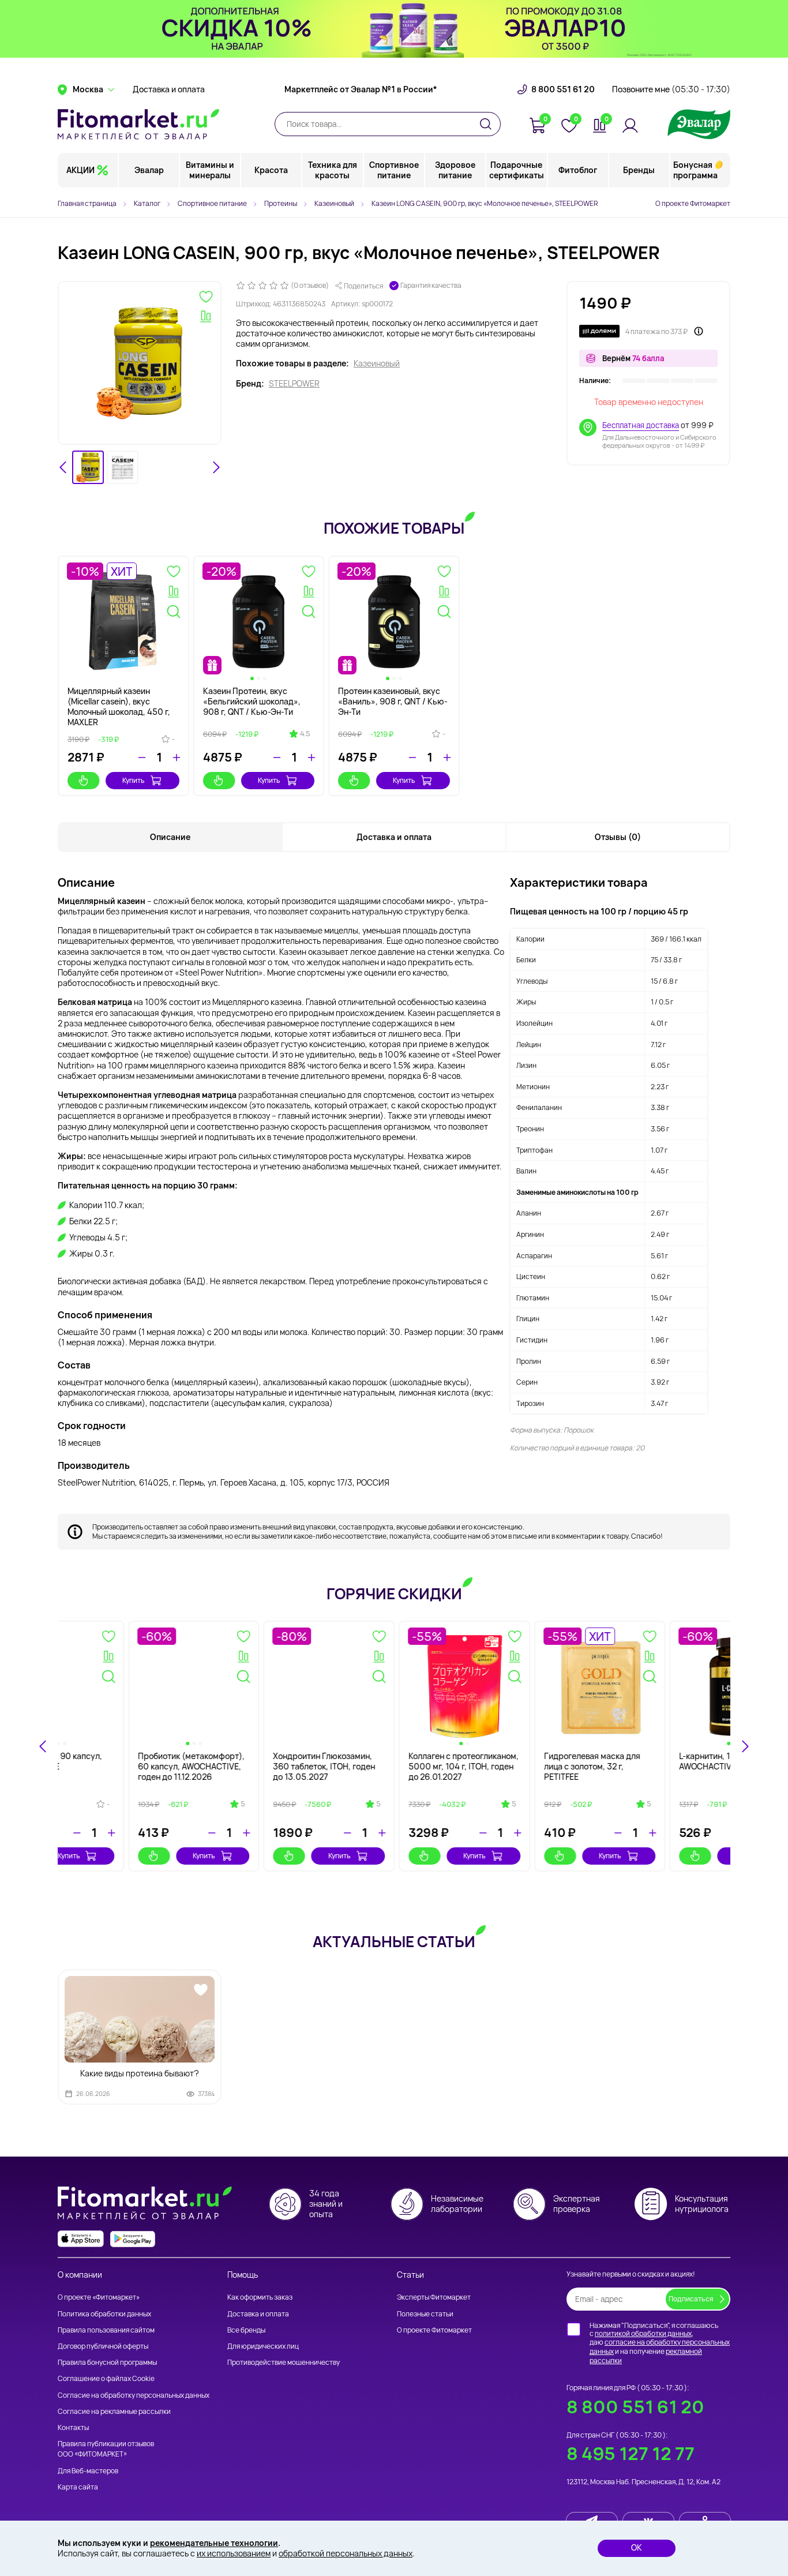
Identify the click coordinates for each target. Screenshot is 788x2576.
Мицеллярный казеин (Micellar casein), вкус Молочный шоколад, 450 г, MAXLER (119, 707)
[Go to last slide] (63, 467)
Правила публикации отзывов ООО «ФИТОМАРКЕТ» (106, 2449)
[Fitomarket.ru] (138, 124)
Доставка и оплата (169, 89)
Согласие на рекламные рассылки (114, 2411)
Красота (271, 170)
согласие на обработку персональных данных (660, 2347)
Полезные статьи (425, 2314)
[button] (88, 468)
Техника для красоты (333, 170)
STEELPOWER (294, 384)
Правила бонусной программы (107, 2362)
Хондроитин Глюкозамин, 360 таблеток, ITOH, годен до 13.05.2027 (660, 1766)
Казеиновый (377, 363)
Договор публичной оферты (103, 2346)
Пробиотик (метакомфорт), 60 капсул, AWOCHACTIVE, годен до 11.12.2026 (527, 1766)
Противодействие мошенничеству (284, 2362)
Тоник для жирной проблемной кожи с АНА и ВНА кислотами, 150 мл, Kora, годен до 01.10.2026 (253, 1772)
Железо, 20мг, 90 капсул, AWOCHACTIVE (388, 1761)
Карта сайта (78, 2487)
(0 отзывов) (310, 286)
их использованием (234, 2553)
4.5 (305, 734)
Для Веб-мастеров (88, 2471)
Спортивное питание (394, 170)
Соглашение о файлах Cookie (106, 2378)
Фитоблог (578, 170)
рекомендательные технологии (214, 2543)
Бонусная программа (695, 170)
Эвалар (149, 170)
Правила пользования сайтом (106, 2330)
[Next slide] (216, 467)
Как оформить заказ (260, 2297)
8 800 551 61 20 (563, 89)
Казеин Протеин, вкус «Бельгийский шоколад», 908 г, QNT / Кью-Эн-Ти (252, 701)
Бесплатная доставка (641, 425)
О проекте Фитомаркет (693, 203)
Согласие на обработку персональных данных (134, 2395)
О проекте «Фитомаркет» (99, 2297)
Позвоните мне (671, 89)
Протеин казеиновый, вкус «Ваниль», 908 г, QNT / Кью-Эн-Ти (393, 701)
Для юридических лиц (263, 2346)
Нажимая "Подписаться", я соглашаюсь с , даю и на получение (660, 2343)
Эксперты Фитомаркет (434, 2297)
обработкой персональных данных (346, 2553)
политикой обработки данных (643, 2333)
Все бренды (246, 2330)
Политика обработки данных (104, 2314)
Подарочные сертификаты (517, 170)
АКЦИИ (80, 170)
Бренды (639, 170)
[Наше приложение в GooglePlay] (133, 2239)
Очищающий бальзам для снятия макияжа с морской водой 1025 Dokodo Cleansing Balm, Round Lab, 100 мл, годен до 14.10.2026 (122, 1777)
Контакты (73, 2427)
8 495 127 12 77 (631, 2453)
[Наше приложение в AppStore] (81, 2239)
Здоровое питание (455, 170)
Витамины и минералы (210, 170)
